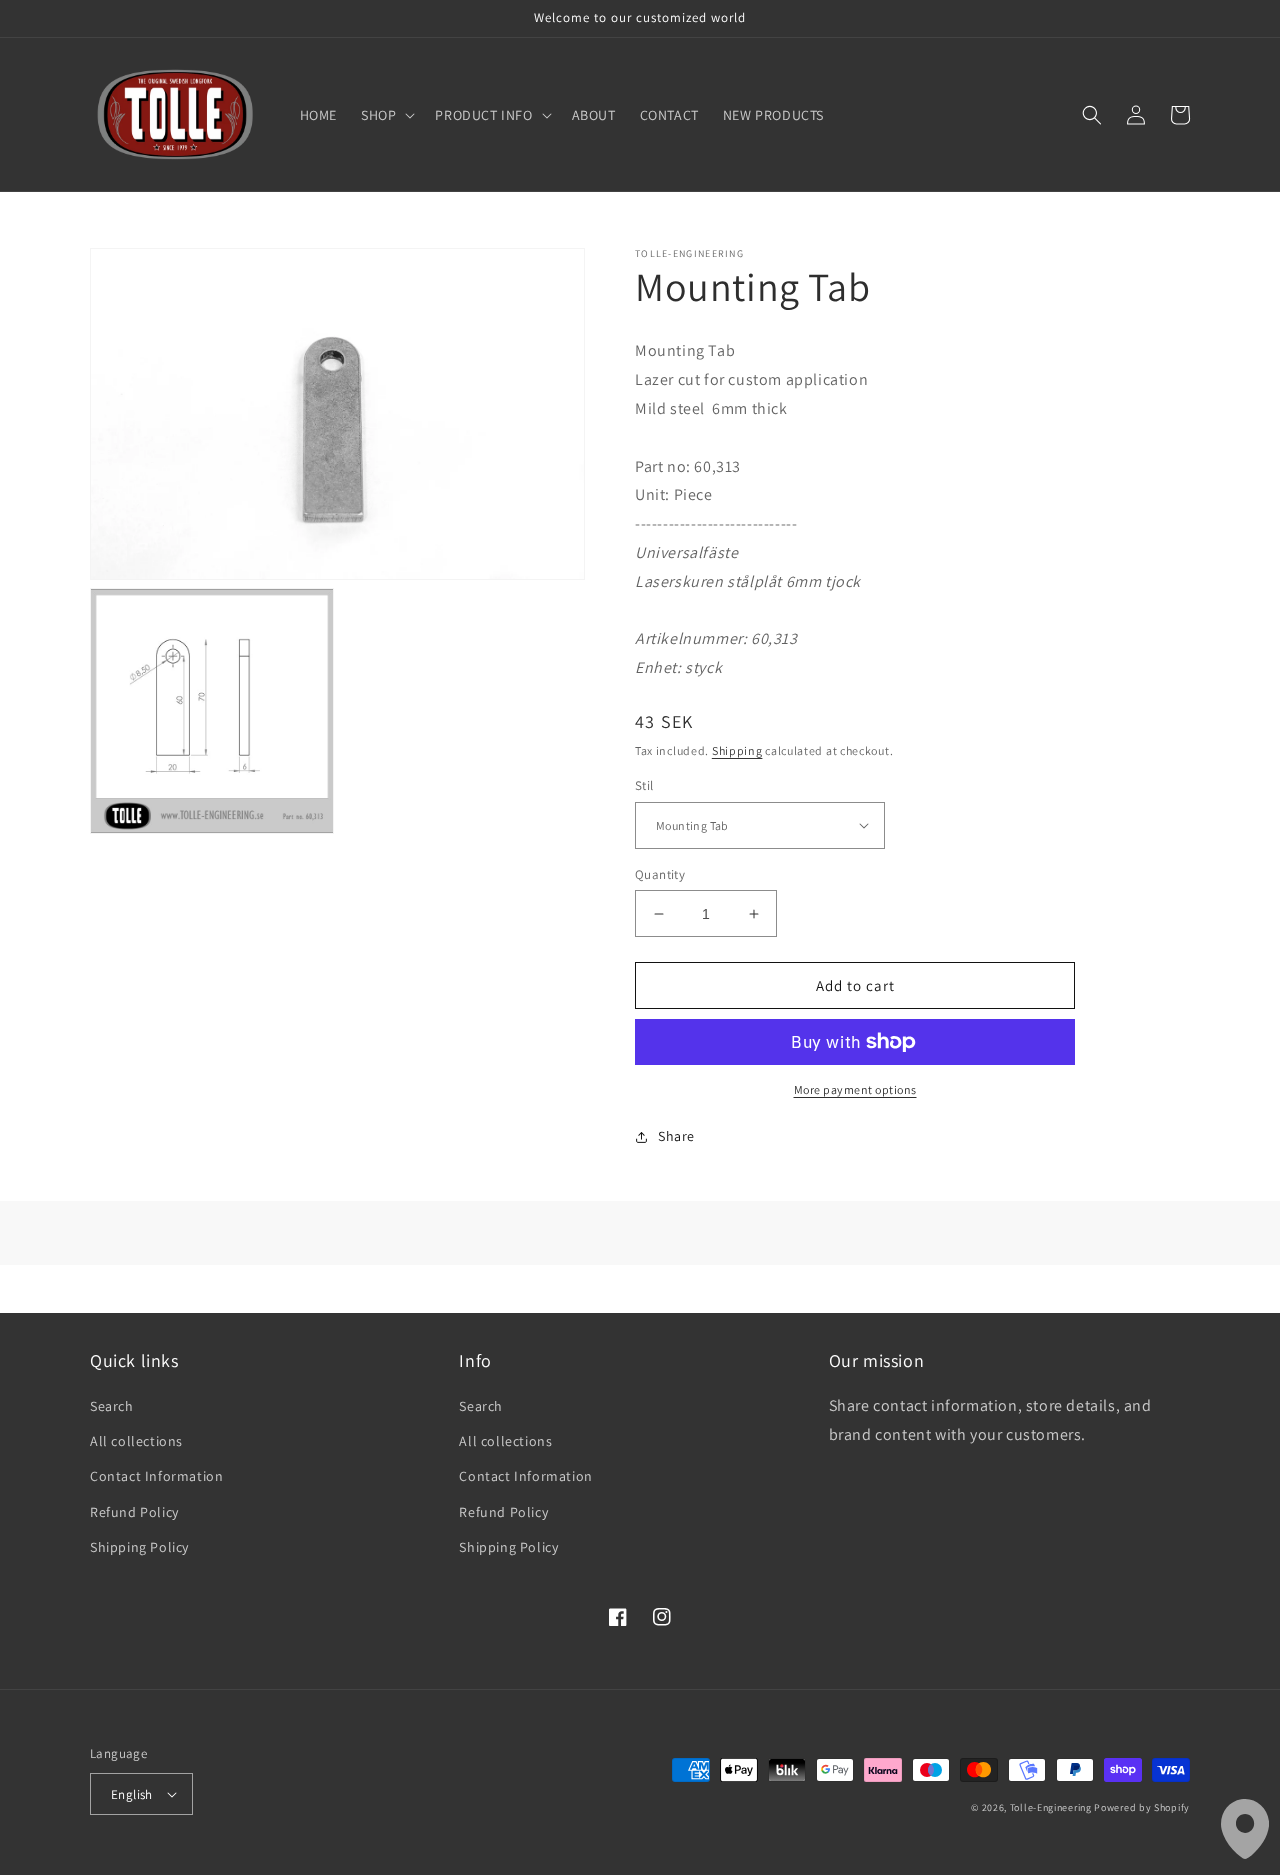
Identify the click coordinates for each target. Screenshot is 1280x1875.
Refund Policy (134, 1512)
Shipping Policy (139, 1547)
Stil (644, 785)
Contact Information (156, 1476)
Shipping (737, 750)
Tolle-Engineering (1051, 1807)
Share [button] (676, 1136)
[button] (386, 115)
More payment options (855, 1089)
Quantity (660, 874)
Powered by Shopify (1142, 1807)
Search (112, 1406)
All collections (136, 1441)
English (132, 1794)
